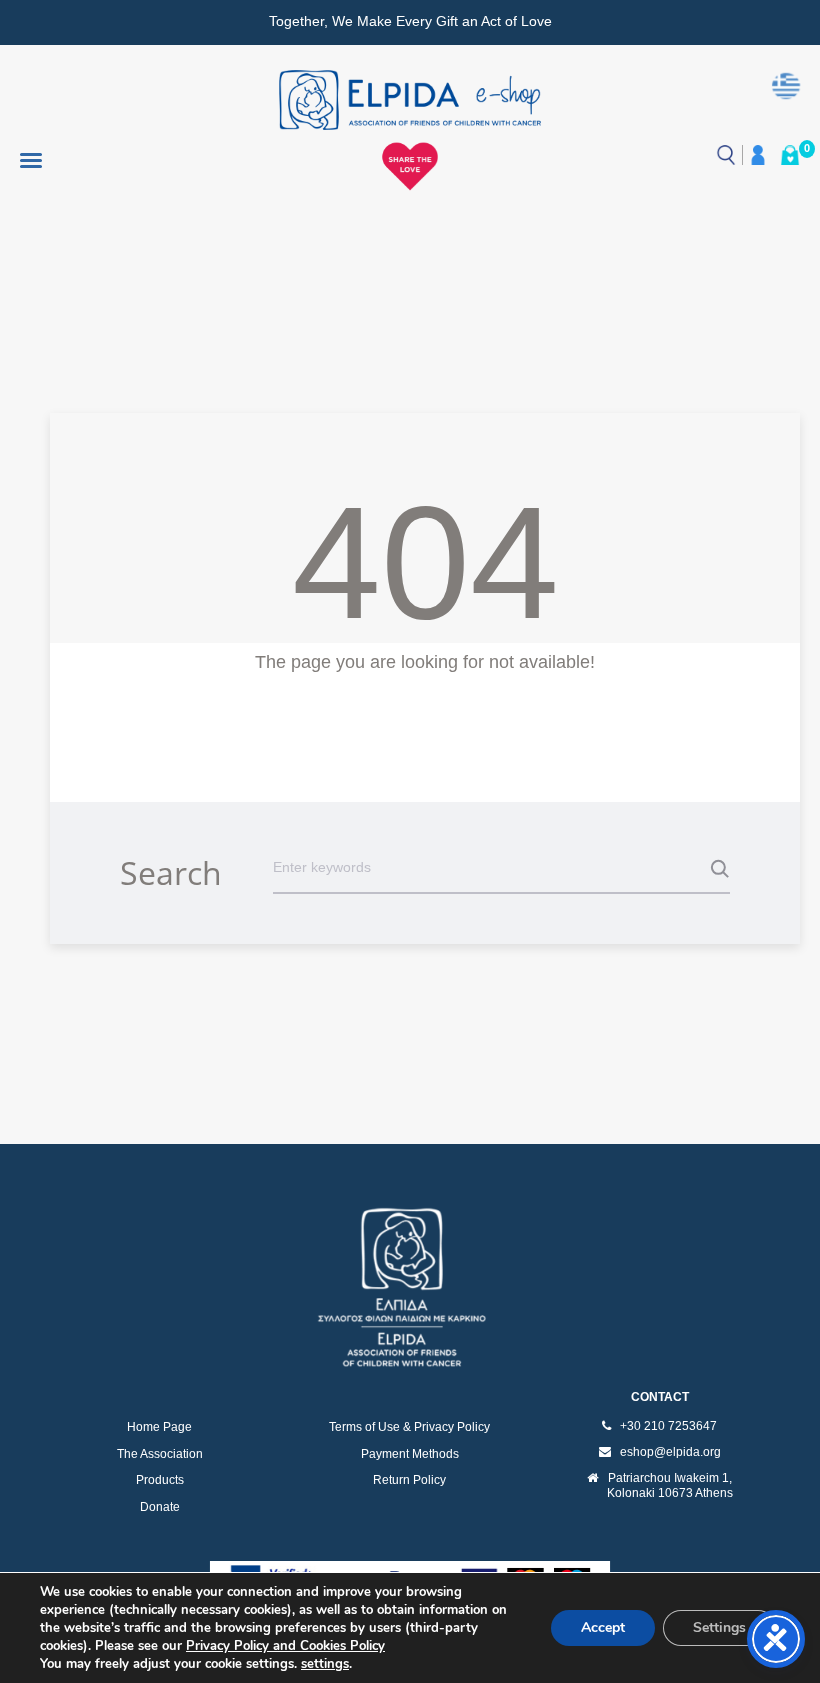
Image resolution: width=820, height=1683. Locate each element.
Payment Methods (410, 1454)
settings (325, 1664)
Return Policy (409, 1480)
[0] (790, 155)
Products (160, 1480)
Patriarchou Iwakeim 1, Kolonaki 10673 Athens (670, 1486)
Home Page (159, 1427)
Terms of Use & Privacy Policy (409, 1427)
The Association (160, 1454)
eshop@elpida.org (670, 1452)
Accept (603, 1627)
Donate (160, 1507)
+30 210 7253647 (668, 1426)
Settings (719, 1627)
